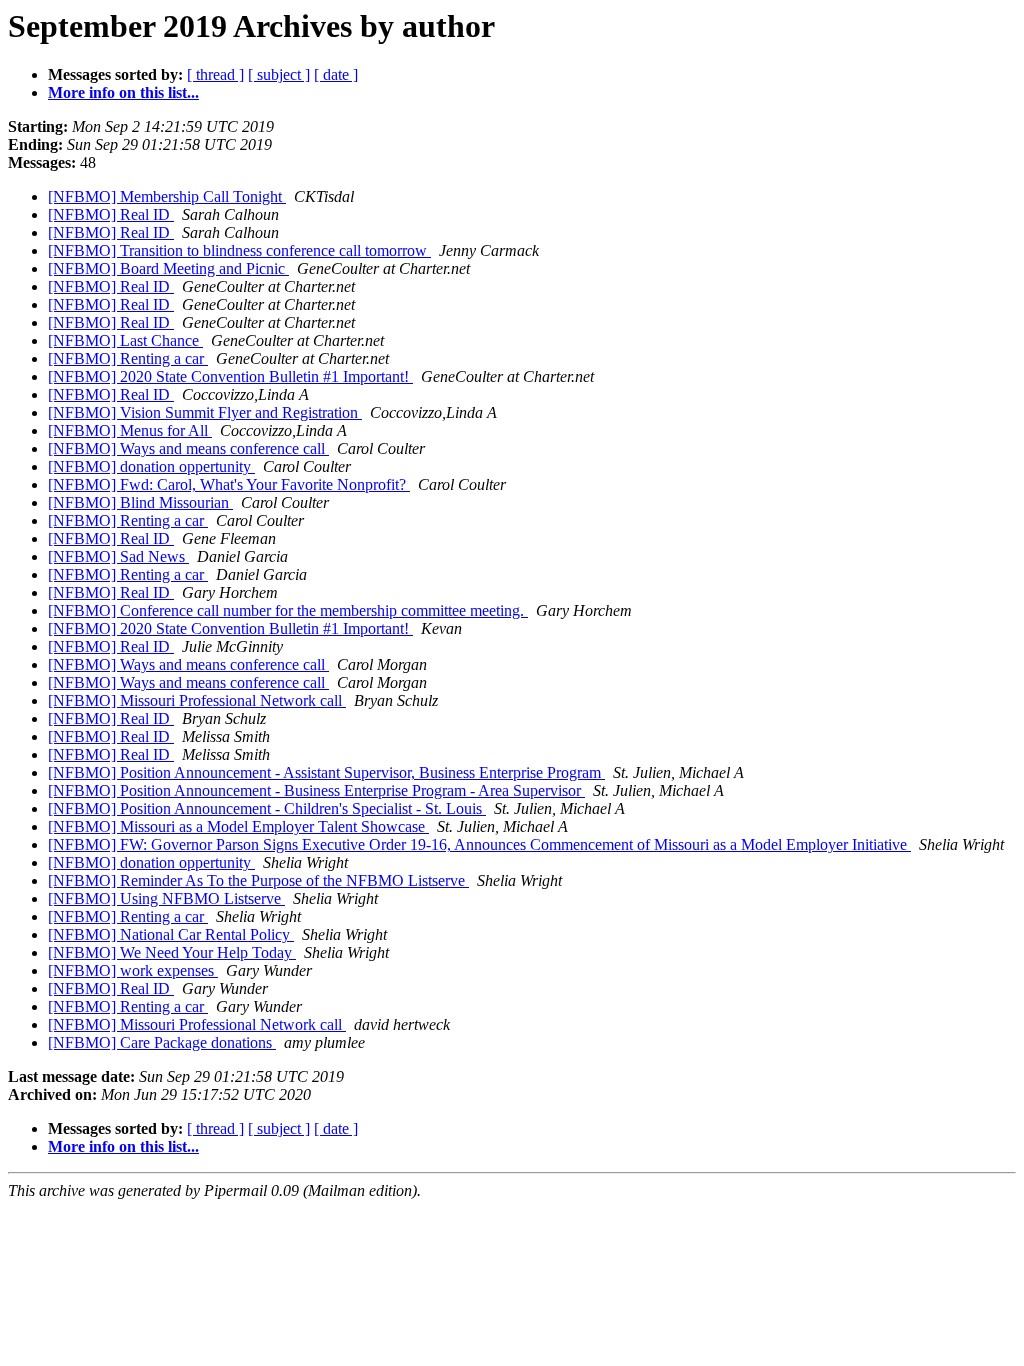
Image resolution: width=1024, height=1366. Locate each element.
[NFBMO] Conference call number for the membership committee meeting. (288, 610)
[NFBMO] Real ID (111, 214)
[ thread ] (215, 74)
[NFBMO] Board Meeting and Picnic (168, 268)
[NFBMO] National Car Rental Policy (171, 934)
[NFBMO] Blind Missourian (140, 502)
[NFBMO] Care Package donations (162, 1042)
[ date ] (336, 74)
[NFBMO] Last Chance (125, 340)
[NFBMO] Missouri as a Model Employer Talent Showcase (238, 826)
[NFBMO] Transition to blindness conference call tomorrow (239, 250)
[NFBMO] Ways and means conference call (188, 448)
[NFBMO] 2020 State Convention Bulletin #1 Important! (230, 376)
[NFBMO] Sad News (118, 556)
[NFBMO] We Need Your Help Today (172, 952)
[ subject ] (279, 74)
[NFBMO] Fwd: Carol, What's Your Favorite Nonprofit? (229, 484)
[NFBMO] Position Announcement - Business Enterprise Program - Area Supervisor (316, 790)
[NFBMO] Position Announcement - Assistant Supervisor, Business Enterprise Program (326, 772)
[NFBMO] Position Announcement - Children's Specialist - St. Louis (267, 808)
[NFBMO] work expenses (133, 970)
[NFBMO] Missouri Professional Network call (197, 700)
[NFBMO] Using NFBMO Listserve (166, 898)
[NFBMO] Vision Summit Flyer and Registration (205, 412)
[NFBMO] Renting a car (128, 358)
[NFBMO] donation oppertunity (151, 466)
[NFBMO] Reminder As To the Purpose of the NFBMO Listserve (258, 880)
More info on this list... (123, 92)
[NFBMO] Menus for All (130, 430)
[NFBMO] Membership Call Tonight (167, 196)
